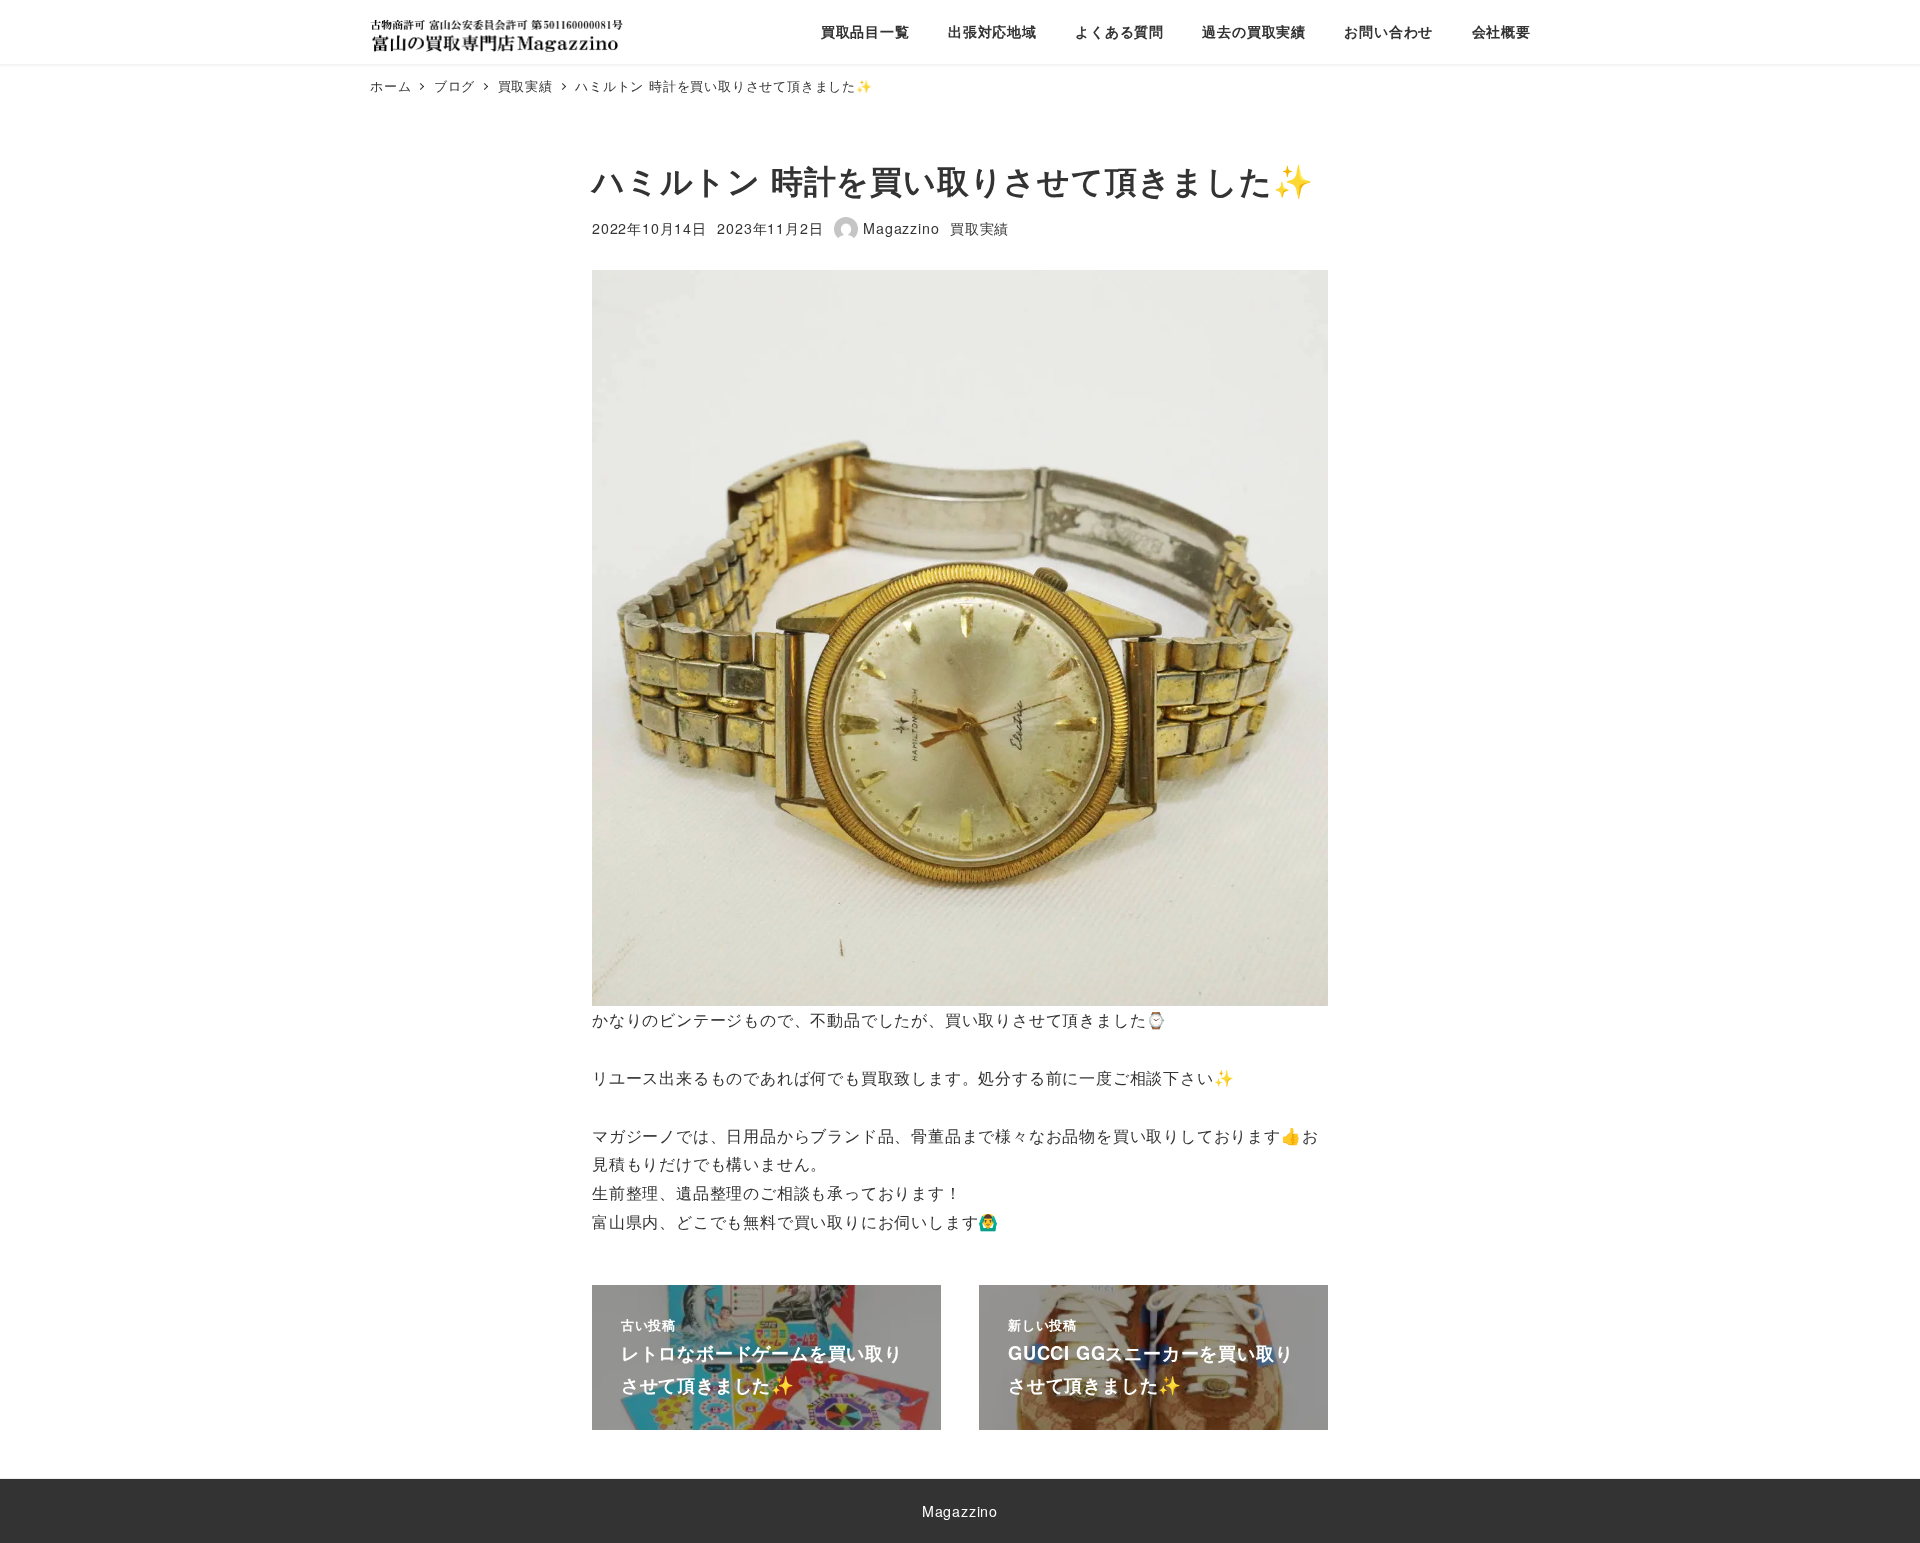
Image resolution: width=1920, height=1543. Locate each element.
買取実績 (979, 228)
